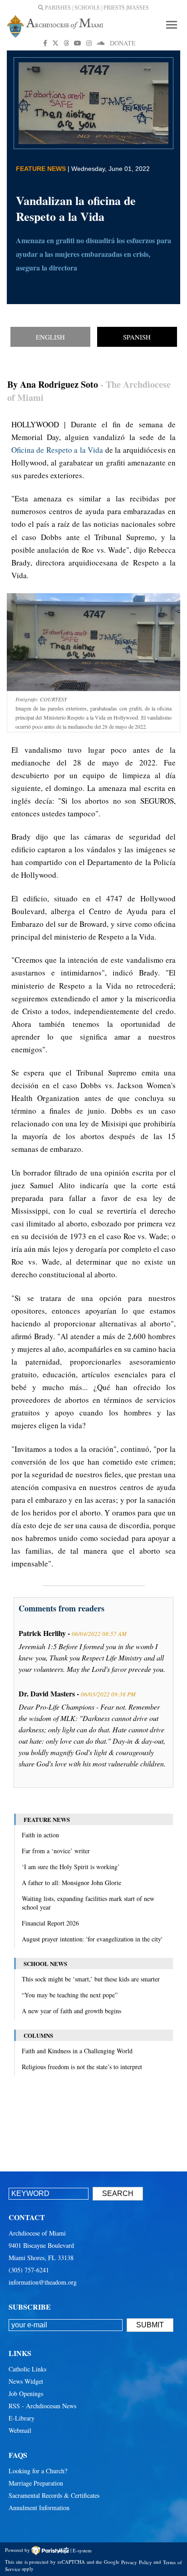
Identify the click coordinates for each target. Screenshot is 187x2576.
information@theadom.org (43, 2282)
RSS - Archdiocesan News (42, 2406)
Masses (138, 8)
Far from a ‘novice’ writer (56, 1851)
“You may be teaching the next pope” (70, 1995)
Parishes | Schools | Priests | (85, 8)
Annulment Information (39, 2508)
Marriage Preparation (36, 2483)
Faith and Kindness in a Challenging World (77, 2051)
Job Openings (26, 2393)
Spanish (137, 337)
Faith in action (40, 1835)
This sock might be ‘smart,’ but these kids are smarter (91, 1979)
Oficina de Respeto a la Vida (57, 450)
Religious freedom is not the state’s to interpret (82, 2067)
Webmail (20, 2430)
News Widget (26, 2381)
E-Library (22, 2418)
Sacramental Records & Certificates (54, 2495)
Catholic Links (27, 2369)
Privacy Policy (137, 2562)
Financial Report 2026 (50, 1923)
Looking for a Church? (38, 2471)
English (50, 337)
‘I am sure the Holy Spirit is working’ (71, 1867)
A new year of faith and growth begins (71, 2011)
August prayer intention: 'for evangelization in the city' (92, 1939)
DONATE (123, 43)
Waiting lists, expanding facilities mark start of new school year (88, 1903)
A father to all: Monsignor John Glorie (71, 1883)
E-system (82, 2550)
